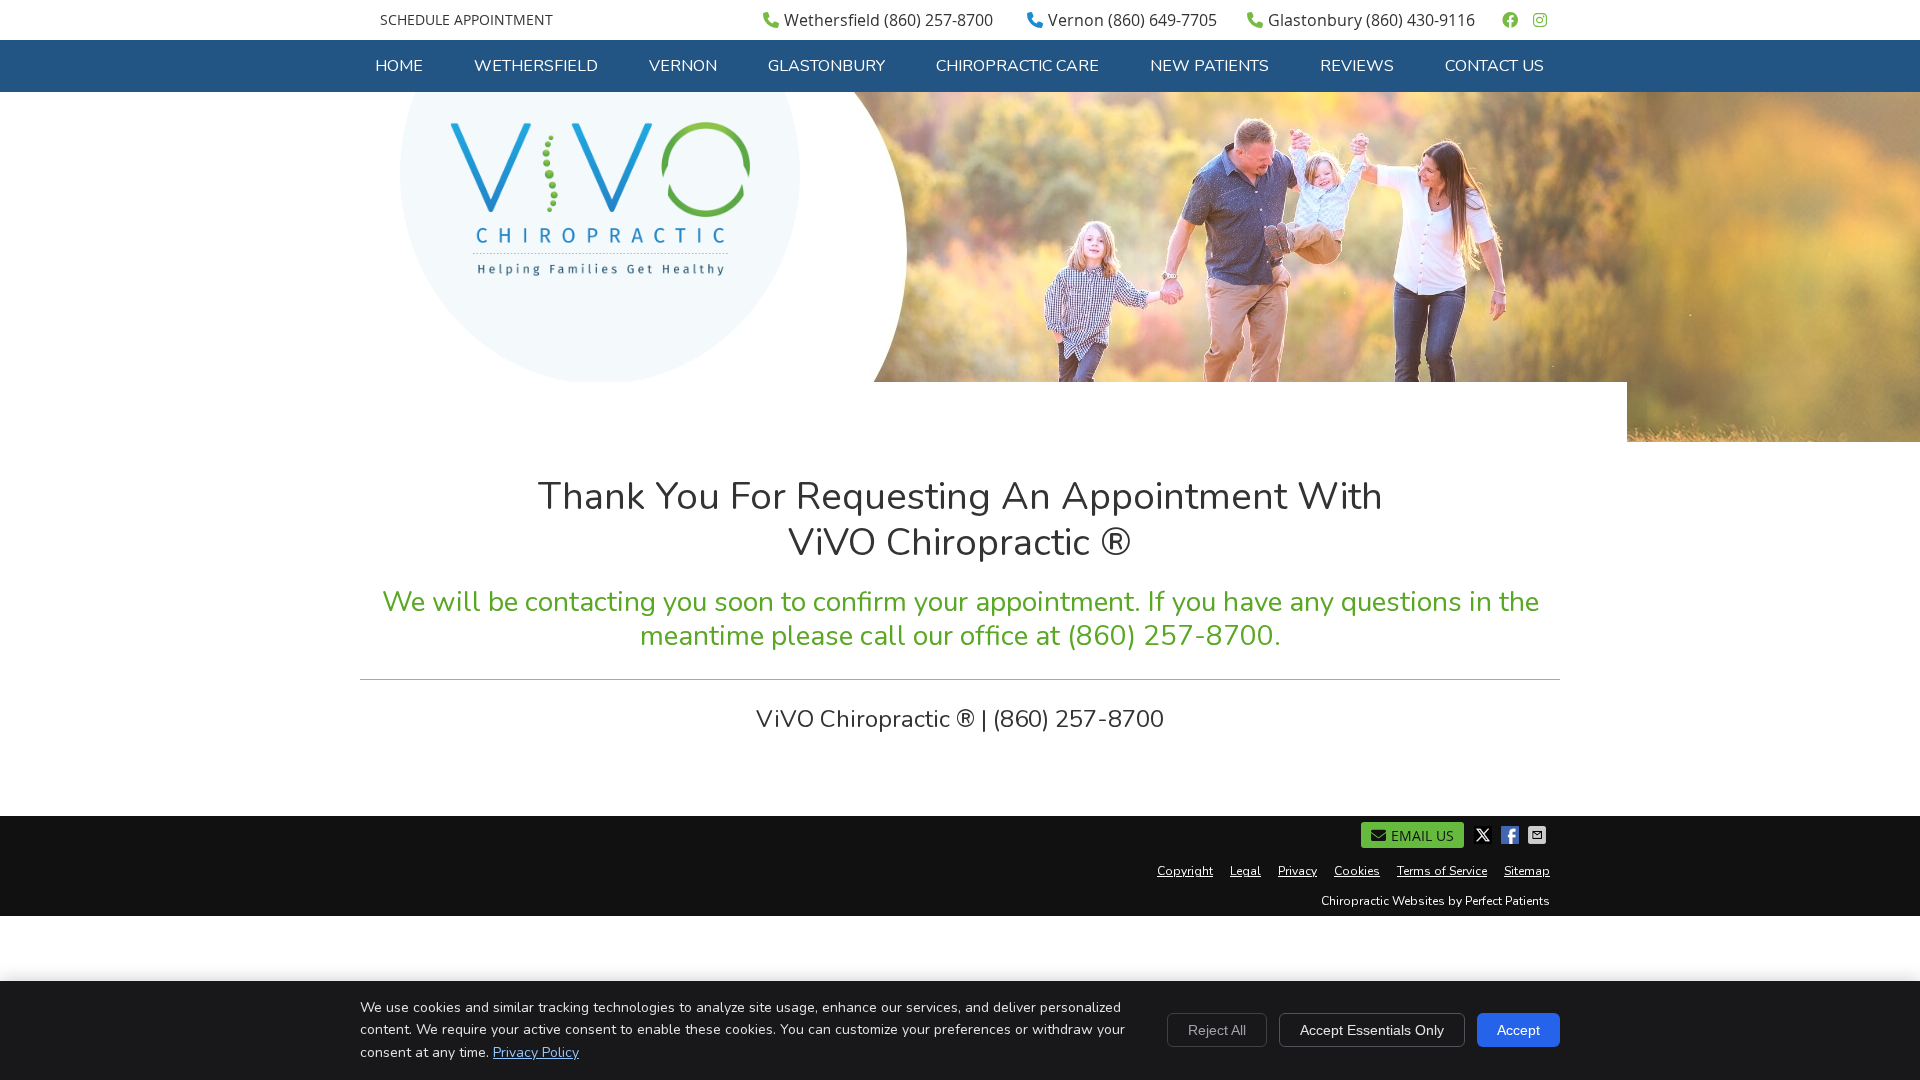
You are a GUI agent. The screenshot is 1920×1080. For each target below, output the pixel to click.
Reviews (1357, 66)
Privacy (1297, 871)
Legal (1245, 871)
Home (399, 66)
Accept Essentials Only (1372, 1030)
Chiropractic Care (1017, 66)
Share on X (1485, 835)
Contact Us (1494, 66)
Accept (1518, 1030)
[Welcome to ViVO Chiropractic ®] (600, 270)
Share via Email (1539, 835)
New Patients (1209, 66)
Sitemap (1527, 871)
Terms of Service (1442, 871)
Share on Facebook (1512, 835)
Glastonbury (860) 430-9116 (1371, 20)
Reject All (1217, 1030)
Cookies (1357, 871)
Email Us (1422, 835)
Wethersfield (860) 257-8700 (888, 20)
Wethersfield (536, 66)
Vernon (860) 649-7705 (1132, 20)
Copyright (1185, 871)
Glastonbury (826, 66)
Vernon (683, 66)
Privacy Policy (536, 1052)
